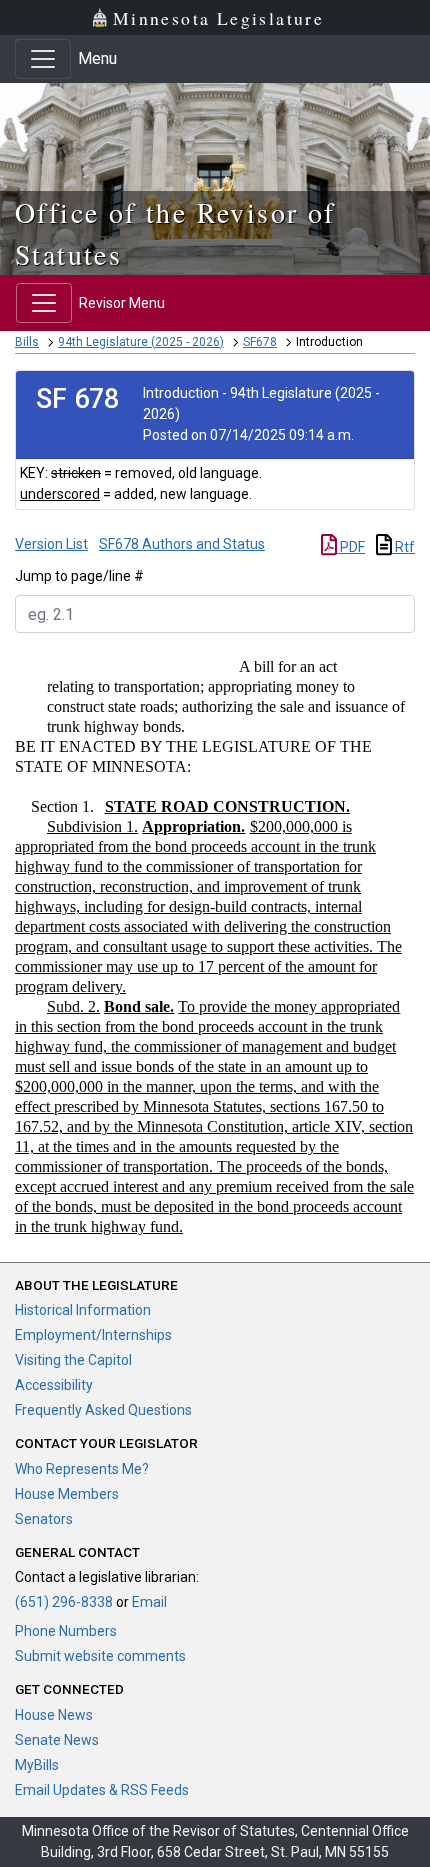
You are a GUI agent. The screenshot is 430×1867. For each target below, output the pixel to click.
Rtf (403, 547)
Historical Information (83, 1310)
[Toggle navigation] (43, 59)
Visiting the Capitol (73, 1360)
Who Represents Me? (82, 1469)
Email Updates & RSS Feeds (102, 1790)
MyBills (37, 1765)
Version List (51, 544)
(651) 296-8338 (64, 1602)
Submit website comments (100, 1656)
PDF (351, 547)
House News (54, 1715)
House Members (67, 1494)
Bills (27, 342)
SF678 (260, 342)
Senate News (57, 1740)
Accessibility (54, 1385)
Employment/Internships (93, 1335)
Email (149, 1602)
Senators (44, 1519)
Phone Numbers (66, 1631)
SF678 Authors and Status (182, 544)
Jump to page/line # (79, 576)
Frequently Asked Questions (103, 1410)
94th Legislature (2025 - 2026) (141, 342)
